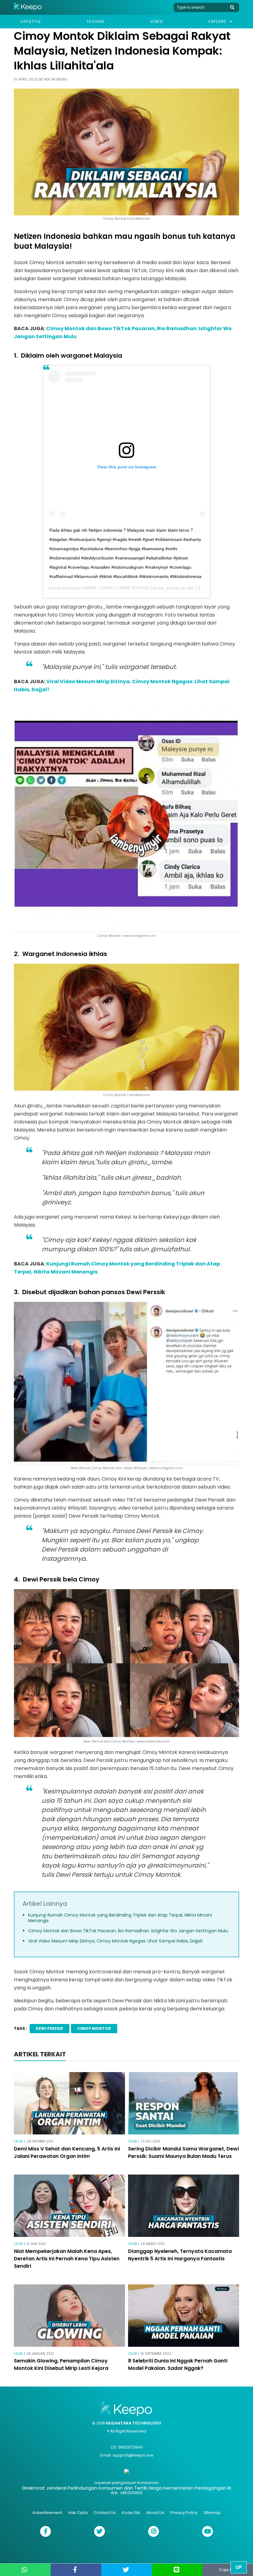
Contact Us (105, 2513)
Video (157, 21)
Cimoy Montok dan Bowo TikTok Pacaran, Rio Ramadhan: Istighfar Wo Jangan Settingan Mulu (128, 1931)
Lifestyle (31, 21)
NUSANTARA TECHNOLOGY (134, 2423)
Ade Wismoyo (56, 79)
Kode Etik (131, 2513)
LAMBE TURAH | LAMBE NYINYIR (116, 588)
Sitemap (212, 2513)
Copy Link (228, 2570)
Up (239, 2567)
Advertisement (47, 2513)
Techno (96, 21)
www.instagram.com (139, 936)
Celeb (18, 2141)
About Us (155, 2513)
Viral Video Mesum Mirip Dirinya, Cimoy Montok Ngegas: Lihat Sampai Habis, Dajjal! (115, 1941)
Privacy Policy (184, 2513)
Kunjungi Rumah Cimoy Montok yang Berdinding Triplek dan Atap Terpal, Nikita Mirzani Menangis (120, 1918)
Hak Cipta (78, 2513)
